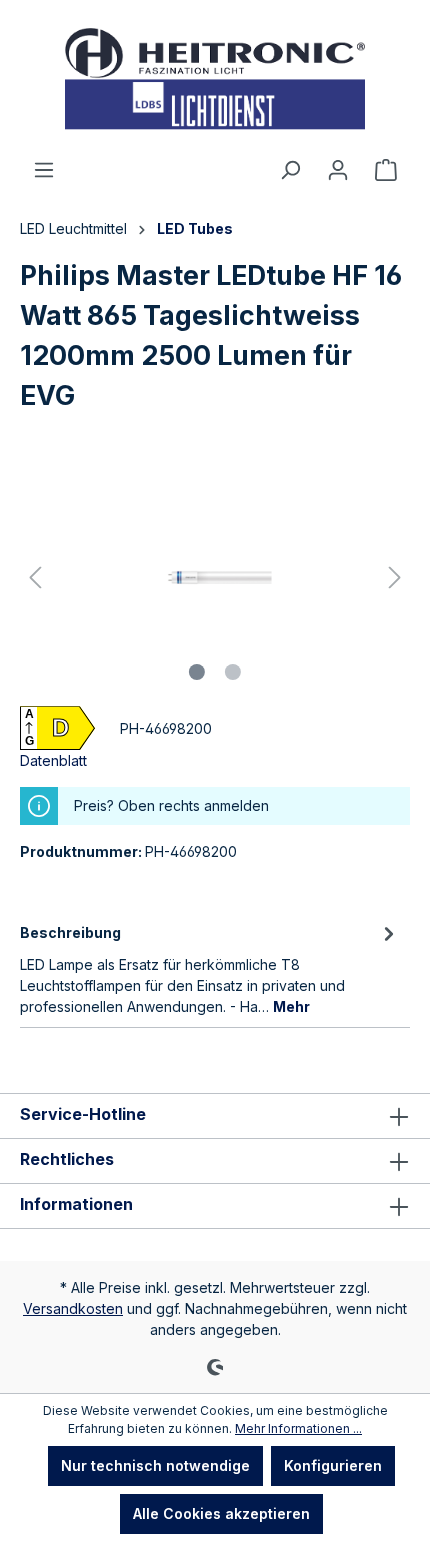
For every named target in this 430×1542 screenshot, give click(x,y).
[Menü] (44, 170)
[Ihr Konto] (338, 170)
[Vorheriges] (35, 577)
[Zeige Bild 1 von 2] (197, 672)
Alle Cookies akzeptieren (221, 1513)
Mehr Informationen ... (298, 1428)
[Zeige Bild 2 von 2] (233, 672)
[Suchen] (290, 170)
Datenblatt (53, 760)
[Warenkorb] (386, 170)
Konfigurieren (333, 1465)
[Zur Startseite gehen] (215, 79)
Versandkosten (73, 1308)
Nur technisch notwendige (155, 1465)
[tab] (210, 968)
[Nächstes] (395, 577)
